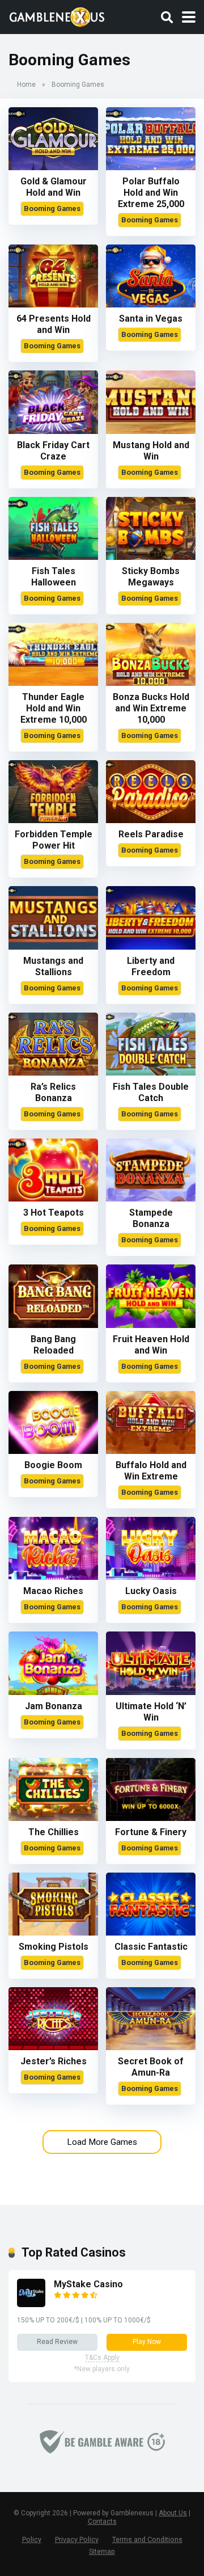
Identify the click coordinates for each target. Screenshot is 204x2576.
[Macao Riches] (53, 1577)
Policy (32, 2539)
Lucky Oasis (151, 1591)
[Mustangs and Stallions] (53, 946)
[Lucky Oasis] (151, 1577)
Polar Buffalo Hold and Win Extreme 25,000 (151, 193)
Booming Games (52, 208)
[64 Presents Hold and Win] (53, 304)
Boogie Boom (53, 1465)
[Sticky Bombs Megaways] (151, 557)
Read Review (57, 2342)
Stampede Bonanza (151, 1218)
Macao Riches (53, 1591)
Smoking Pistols (54, 1947)
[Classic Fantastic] (151, 1932)
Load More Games (102, 2142)
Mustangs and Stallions (53, 966)
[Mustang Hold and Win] (151, 431)
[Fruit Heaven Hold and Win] (151, 1325)
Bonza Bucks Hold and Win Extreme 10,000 (151, 708)
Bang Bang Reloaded (53, 1345)
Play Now (147, 2342)
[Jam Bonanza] (53, 1692)
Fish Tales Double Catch (151, 1092)
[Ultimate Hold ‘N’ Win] (151, 1692)
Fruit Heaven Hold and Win (151, 1345)
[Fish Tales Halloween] (53, 557)
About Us (173, 2513)
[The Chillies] (53, 1818)
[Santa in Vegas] (151, 304)
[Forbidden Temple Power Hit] (53, 820)
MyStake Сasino (88, 2284)
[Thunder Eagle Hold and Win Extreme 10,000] (53, 683)
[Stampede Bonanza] (151, 1198)
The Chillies (54, 1832)
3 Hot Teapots (54, 1213)
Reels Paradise (151, 834)
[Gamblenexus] (57, 16)
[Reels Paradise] (151, 820)
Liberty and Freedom (151, 966)
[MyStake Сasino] (31, 2304)
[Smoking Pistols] (53, 1932)
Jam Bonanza (54, 1706)
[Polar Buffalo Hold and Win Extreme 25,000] (151, 167)
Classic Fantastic (151, 1947)
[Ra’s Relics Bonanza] (53, 1072)
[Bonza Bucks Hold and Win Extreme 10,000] (151, 683)
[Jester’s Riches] (53, 2047)
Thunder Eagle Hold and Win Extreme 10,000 (54, 708)
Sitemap (102, 2551)
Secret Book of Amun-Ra (151, 2067)
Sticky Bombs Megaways (151, 577)
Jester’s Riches (54, 2061)
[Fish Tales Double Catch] (151, 1072)
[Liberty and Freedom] (151, 946)
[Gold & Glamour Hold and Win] (53, 167)
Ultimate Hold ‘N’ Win (151, 1712)
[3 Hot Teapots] (53, 1198)
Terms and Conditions (147, 2539)
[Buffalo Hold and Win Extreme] (151, 1451)
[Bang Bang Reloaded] (53, 1325)
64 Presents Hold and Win (54, 324)
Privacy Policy (77, 2539)
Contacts (102, 2522)
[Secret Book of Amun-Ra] (151, 2047)
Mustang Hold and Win (151, 451)
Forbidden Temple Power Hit (54, 840)
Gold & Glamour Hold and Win (54, 187)
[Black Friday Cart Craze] (53, 431)
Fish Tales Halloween (54, 577)
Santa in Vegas (151, 319)
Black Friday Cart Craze (53, 451)
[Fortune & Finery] (151, 1818)
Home (26, 85)
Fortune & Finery (151, 1832)
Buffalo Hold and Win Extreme (151, 1471)
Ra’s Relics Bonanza (53, 1092)
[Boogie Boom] (53, 1451)
